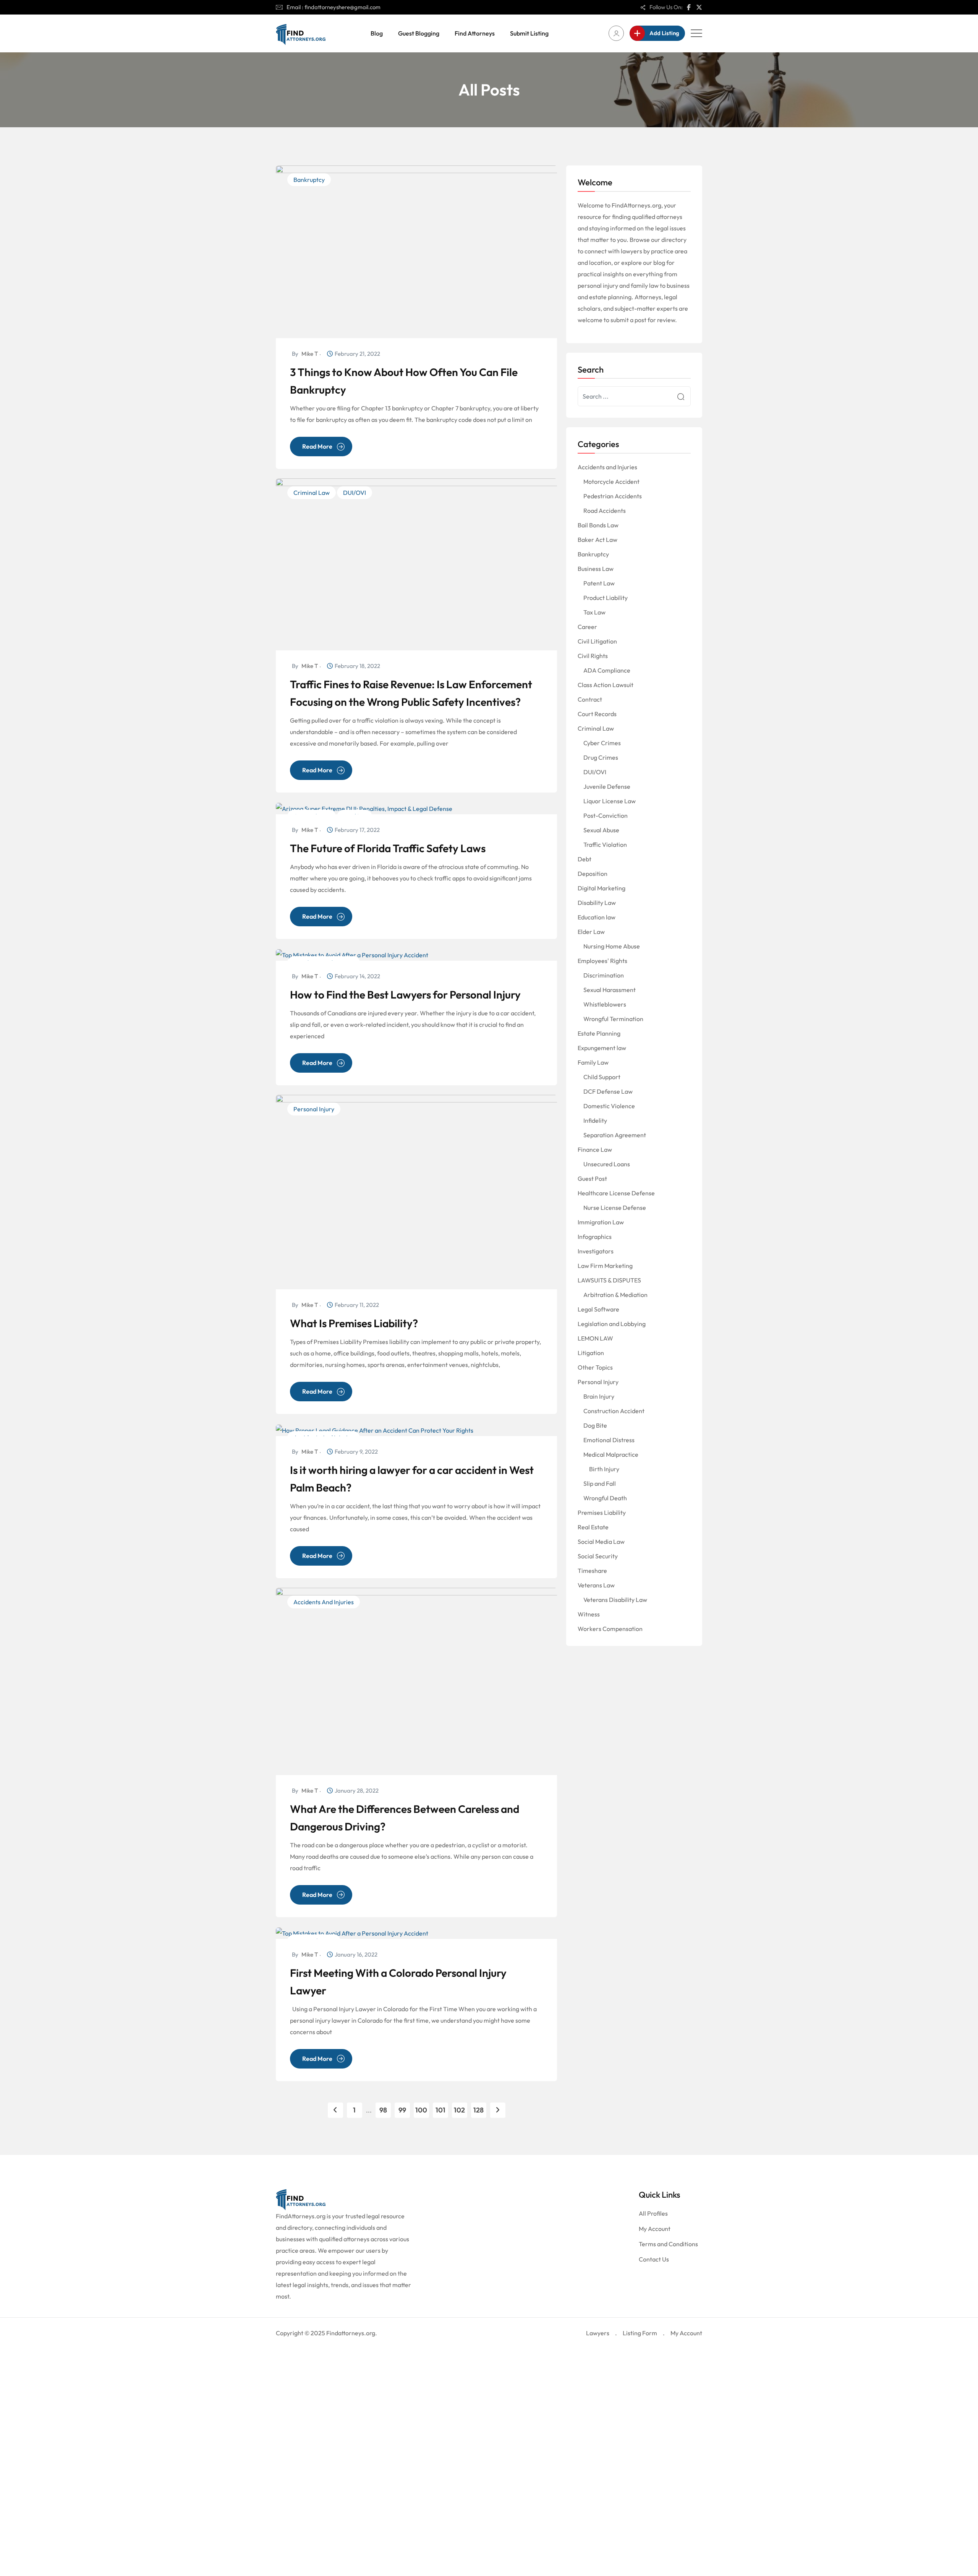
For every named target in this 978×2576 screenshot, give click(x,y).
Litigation (591, 1353)
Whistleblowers (605, 1004)
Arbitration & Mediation (615, 1295)
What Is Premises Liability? (354, 1323)
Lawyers (598, 2333)
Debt (585, 859)
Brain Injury (599, 1396)
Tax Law (594, 612)
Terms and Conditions (668, 2244)
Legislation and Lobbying (612, 1324)
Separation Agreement (615, 1135)
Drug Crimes (601, 757)
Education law (597, 917)
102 (459, 2110)
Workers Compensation (610, 1629)
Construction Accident (614, 1411)
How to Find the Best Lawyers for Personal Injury (405, 995)
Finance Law (595, 1149)
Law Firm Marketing (605, 1266)
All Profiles (653, 2213)
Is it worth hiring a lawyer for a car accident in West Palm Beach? (412, 1479)
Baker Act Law (597, 540)
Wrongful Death (605, 1498)
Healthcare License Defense (616, 1193)
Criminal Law (312, 493)
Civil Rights (593, 656)
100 (421, 2110)
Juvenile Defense (607, 786)
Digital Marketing (602, 888)
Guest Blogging (419, 33)
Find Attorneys (475, 33)
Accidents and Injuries (324, 1602)
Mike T (310, 354)
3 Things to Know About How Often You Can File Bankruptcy (404, 381)
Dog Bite (595, 1425)
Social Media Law (601, 1542)
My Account (655, 2229)
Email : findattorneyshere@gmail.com (334, 7)
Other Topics (595, 1367)
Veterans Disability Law (615, 1600)
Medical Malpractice (611, 1454)
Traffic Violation (605, 845)
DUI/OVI (355, 493)
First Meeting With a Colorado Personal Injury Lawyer (398, 1982)
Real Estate (593, 1527)
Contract (590, 699)
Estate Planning (599, 1033)
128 (478, 2110)
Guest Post (592, 1179)
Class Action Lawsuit (606, 685)
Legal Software (598, 1309)
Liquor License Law (610, 801)
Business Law (596, 569)
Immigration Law (601, 1222)
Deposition (593, 874)
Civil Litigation (597, 641)
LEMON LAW (595, 1338)
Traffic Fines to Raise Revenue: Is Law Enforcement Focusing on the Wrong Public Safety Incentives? (411, 693)
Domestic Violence (609, 1106)
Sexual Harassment (610, 990)
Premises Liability (602, 1513)
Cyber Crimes (602, 743)
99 (402, 2110)
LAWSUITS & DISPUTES (609, 1280)
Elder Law (591, 932)
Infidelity (595, 1120)
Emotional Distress (609, 1440)
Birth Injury (604, 1469)
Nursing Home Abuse (612, 946)
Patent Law (599, 583)
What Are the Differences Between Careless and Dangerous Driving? (405, 1818)
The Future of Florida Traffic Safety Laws (388, 848)
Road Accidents (605, 511)
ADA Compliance (607, 670)
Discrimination (604, 975)
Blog (377, 33)
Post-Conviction (606, 815)
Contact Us (654, 2259)
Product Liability (606, 598)
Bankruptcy (309, 180)
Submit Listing (529, 33)
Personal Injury (314, 1109)
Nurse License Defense (615, 1208)
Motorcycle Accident (611, 481)
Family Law (593, 1062)
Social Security (598, 1556)
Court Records (597, 714)
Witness (589, 1614)
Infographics (595, 1237)
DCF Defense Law (608, 1091)
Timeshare (592, 1571)
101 (440, 2110)
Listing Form (640, 2333)
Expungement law (602, 1048)
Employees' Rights (602, 961)
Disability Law (597, 903)
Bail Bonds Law (598, 525)
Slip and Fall (600, 1483)
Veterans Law (596, 1585)
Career (587, 627)
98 (383, 2110)
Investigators (596, 1251)
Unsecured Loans (607, 1164)
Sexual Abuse (601, 830)
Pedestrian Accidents (613, 496)
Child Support (602, 1077)
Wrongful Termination (613, 1019)
